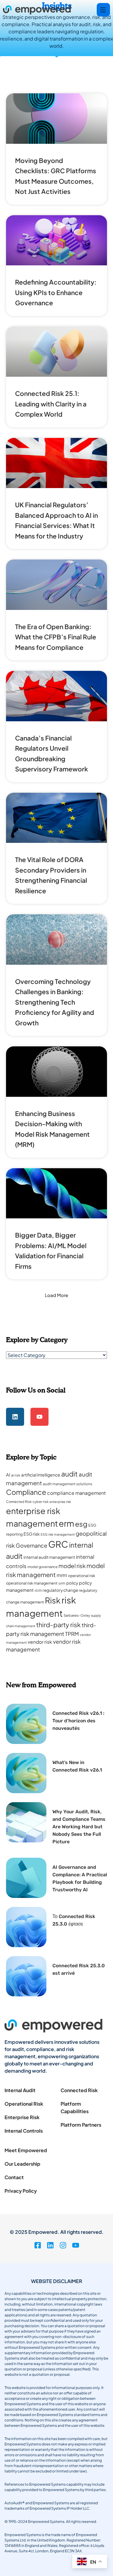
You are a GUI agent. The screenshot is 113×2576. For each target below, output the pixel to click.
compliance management (76, 1493)
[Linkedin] (15, 1417)
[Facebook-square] (38, 2245)
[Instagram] (63, 2245)
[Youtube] (39, 1417)
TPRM (72, 1634)
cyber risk (41, 1502)
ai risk (16, 1475)
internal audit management (49, 1557)
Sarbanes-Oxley (77, 1615)
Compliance (26, 1492)
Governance (31, 1545)
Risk (53, 1600)
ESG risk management (58, 1534)
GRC (58, 1544)
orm (62, 1583)
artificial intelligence (41, 1475)
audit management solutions (67, 1484)
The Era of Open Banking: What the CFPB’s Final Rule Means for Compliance (56, 637)
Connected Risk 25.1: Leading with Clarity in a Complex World (51, 404)
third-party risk (58, 1625)
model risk (72, 1566)
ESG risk (32, 1534)
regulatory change (60, 1590)
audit (69, 1474)
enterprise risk (60, 1502)
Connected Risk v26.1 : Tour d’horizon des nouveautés (78, 1721)
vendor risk (40, 1642)
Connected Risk (19, 1502)
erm (66, 1523)
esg (81, 1524)
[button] (56, 1295)
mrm (62, 1575)
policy (72, 1583)
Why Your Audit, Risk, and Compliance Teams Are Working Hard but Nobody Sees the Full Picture (79, 1827)
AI (8, 1475)
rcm (38, 1590)
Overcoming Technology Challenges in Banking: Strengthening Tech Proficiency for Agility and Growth (55, 1002)
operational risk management (32, 1583)
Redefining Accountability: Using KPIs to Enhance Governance (56, 292)
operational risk (82, 1576)
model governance (42, 1567)
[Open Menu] (103, 10)
